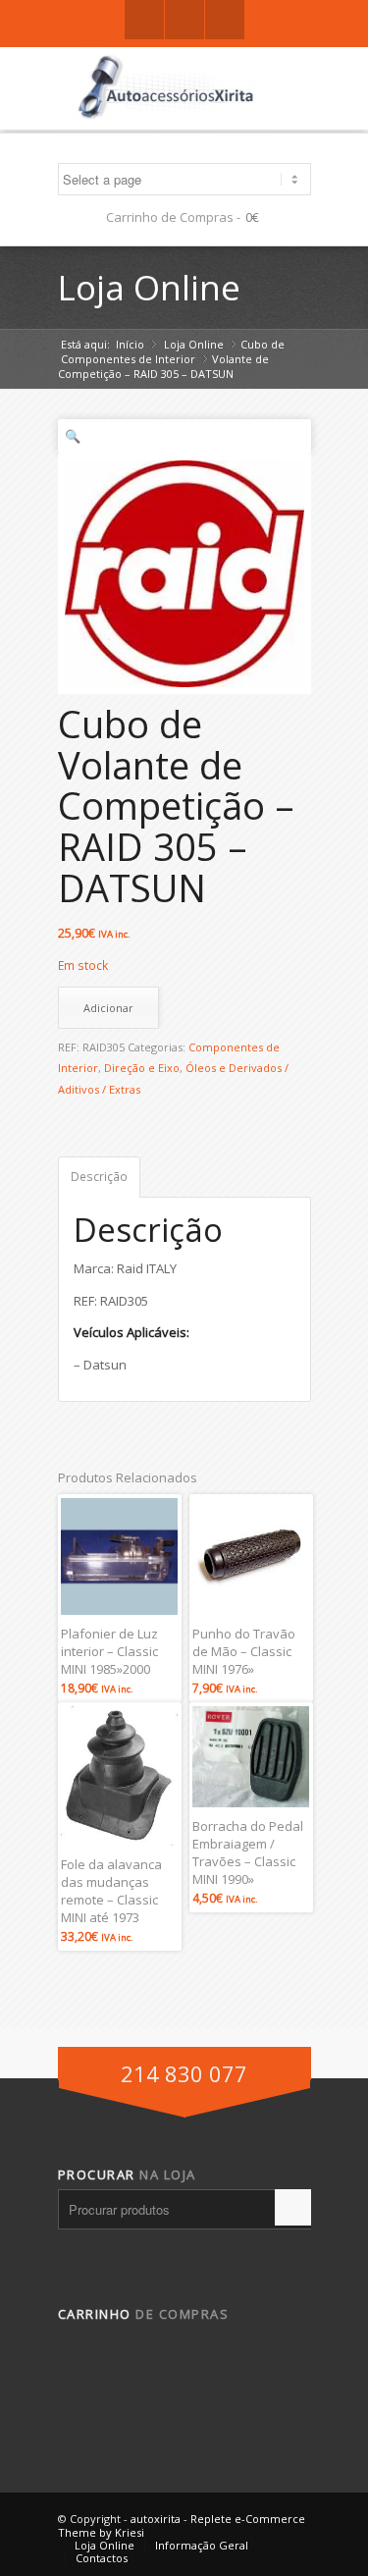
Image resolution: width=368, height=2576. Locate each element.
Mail (225, 20)
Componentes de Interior (128, 359)
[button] (184, 436)
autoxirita (156, 2519)
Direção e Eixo (142, 1068)
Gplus (184, 20)
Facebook (144, 20)
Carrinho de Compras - (173, 217)
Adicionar (108, 1008)
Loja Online (149, 287)
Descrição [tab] (99, 1177)
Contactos (102, 2558)
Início (130, 344)
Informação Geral (202, 2545)
